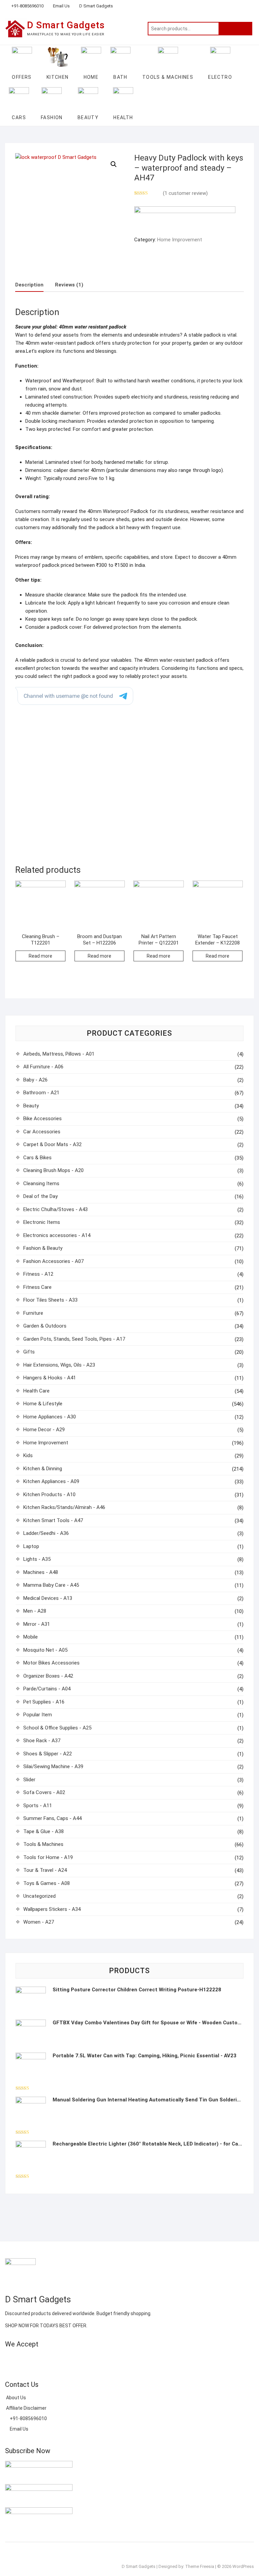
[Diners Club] (58, 2360)
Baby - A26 (35, 1080)
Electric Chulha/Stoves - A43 (55, 1209)
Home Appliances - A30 (50, 1417)
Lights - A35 (37, 1559)
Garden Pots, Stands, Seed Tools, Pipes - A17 (74, 1339)
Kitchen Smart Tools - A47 (53, 1520)
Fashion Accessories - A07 (53, 1261)
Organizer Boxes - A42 (48, 1676)
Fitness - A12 (38, 1274)
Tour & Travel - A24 (45, 1870)
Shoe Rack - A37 (42, 1741)
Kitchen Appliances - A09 (51, 1481)
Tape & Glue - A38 (44, 1831)
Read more (40, 956)
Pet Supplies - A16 (44, 1702)
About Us (16, 2398)
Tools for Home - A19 (48, 1857)
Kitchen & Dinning (43, 1469)
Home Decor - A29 (44, 1430)
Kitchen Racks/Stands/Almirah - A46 (64, 1507)
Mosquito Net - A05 (45, 1650)
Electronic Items (42, 1222)
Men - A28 (35, 1611)
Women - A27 (39, 1922)
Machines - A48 (41, 1572)
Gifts (29, 1352)
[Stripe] (83, 2360)
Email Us (61, 6)
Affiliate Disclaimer (26, 2408)
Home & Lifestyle (43, 1404)
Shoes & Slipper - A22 (48, 1754)
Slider (29, 1780)
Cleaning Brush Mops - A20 (53, 1170)
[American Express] (10, 2360)
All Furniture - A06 (43, 1067)
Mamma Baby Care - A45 (51, 1585)
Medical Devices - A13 (48, 1598)
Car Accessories (42, 1132)
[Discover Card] (70, 2360)
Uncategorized (39, 1896)
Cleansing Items (41, 1183)
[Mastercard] (22, 2360)
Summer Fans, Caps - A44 (52, 1818)
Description (29, 285)
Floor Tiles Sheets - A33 (50, 1300)
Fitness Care (37, 1287)
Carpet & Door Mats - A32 (52, 1144)
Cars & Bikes (37, 1158)
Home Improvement (180, 240)
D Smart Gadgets (97, 6)
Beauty (31, 1106)
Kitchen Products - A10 (49, 1495)
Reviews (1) (69, 285)
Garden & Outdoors (45, 1326)
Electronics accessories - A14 (57, 1235)
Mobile (31, 1637)
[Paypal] (46, 2360)
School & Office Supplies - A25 (57, 1728)
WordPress (243, 2566)
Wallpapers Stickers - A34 (52, 1909)
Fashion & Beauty (43, 1248)
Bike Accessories (42, 1119)
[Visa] (34, 2360)
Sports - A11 (38, 1806)
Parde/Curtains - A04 (47, 1689)
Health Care (36, 1391)
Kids (28, 1455)
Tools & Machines (43, 1844)
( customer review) (185, 193)
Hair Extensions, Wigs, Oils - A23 (59, 1365)
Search (235, 29)
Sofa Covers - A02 (44, 1792)
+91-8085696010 (27, 6)
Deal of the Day (40, 1196)
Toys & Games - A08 (47, 1883)
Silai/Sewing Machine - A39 (53, 1766)
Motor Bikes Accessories (51, 1663)
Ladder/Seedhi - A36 (46, 1533)
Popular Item (38, 1715)
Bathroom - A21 (41, 1093)
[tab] (29, 285)
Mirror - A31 (37, 1624)
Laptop (31, 1546)
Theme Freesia (200, 2566)
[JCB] (95, 2360)
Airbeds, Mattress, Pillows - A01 (59, 1054)
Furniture (33, 1313)
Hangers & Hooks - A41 (50, 1378)
